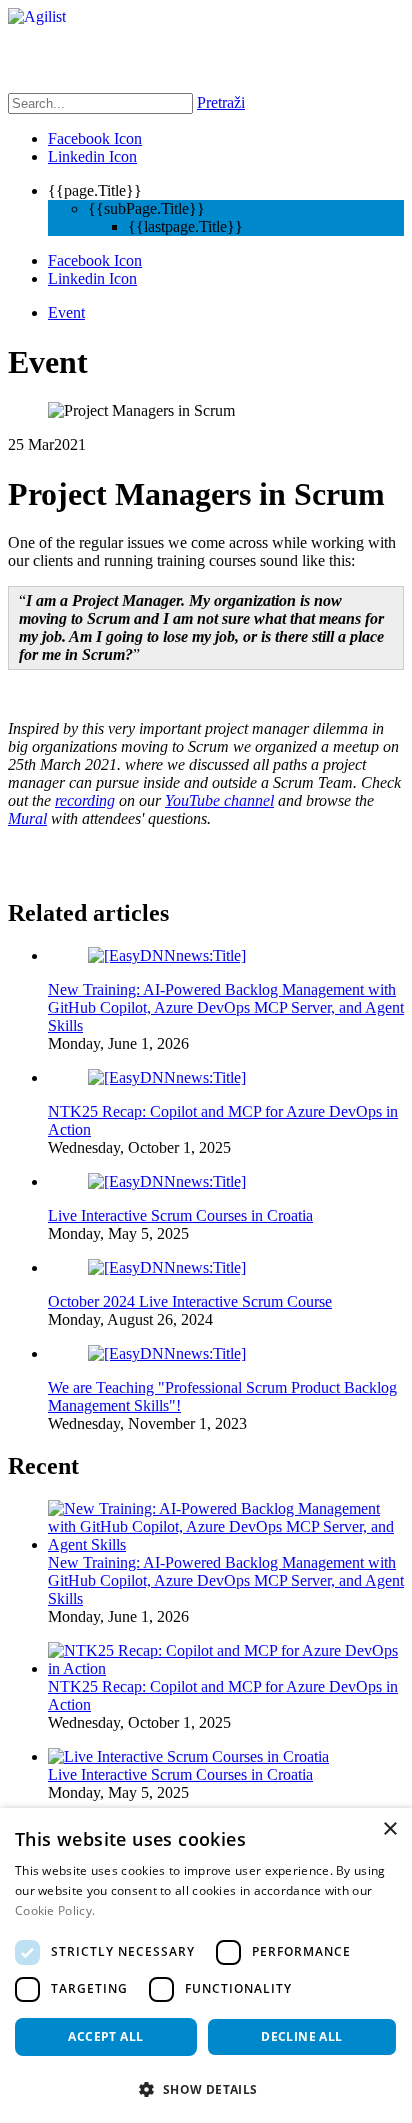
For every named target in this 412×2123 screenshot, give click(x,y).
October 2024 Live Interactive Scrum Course (190, 1301)
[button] (206, 2088)
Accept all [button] (105, 2036)
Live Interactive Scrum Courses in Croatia (180, 1215)
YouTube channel (219, 800)
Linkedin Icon (92, 156)
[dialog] (206, 1965)
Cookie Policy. (55, 1910)
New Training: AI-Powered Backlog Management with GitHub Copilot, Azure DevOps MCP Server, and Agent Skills (226, 1007)
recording (85, 800)
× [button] (389, 1829)
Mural (27, 818)
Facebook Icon (95, 138)
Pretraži (221, 102)
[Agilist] (37, 16)
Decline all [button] (301, 2036)
